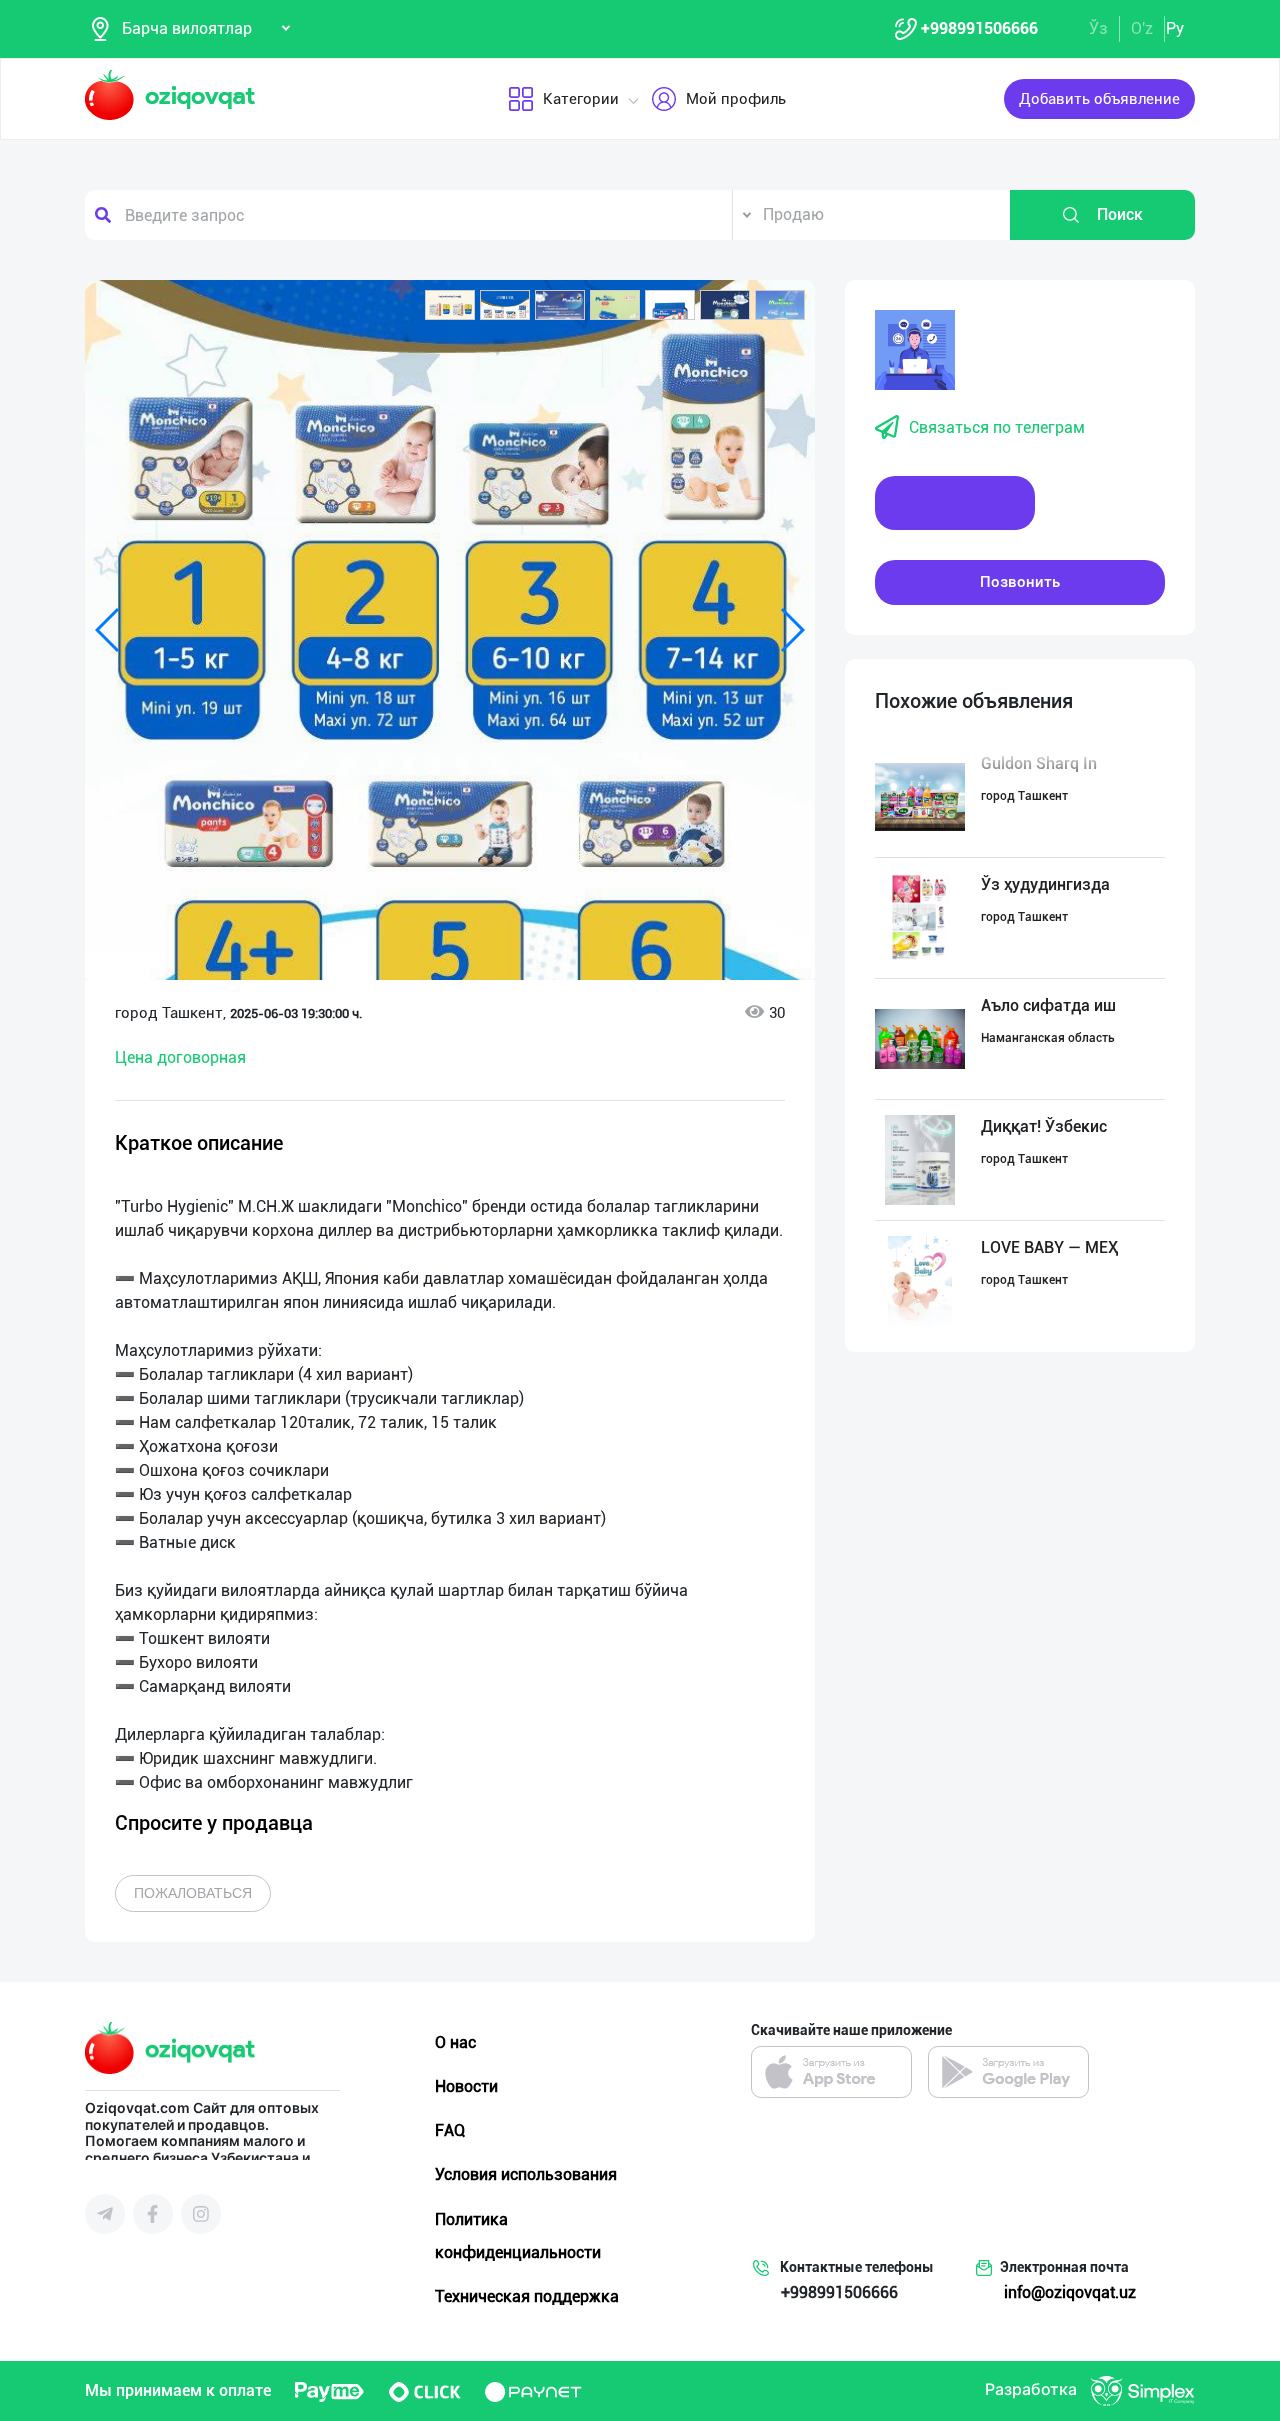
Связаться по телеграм (997, 427)
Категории (581, 99)
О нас (455, 2042)
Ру (1175, 28)
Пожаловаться (193, 1893)
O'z (1142, 28)
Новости (466, 2086)
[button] (450, 305)
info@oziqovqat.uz (1070, 2292)
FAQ (450, 2130)
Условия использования (526, 2174)
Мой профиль (736, 99)
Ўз (1098, 28)
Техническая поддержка (527, 2296)
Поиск (1120, 214)
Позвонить (1020, 582)
